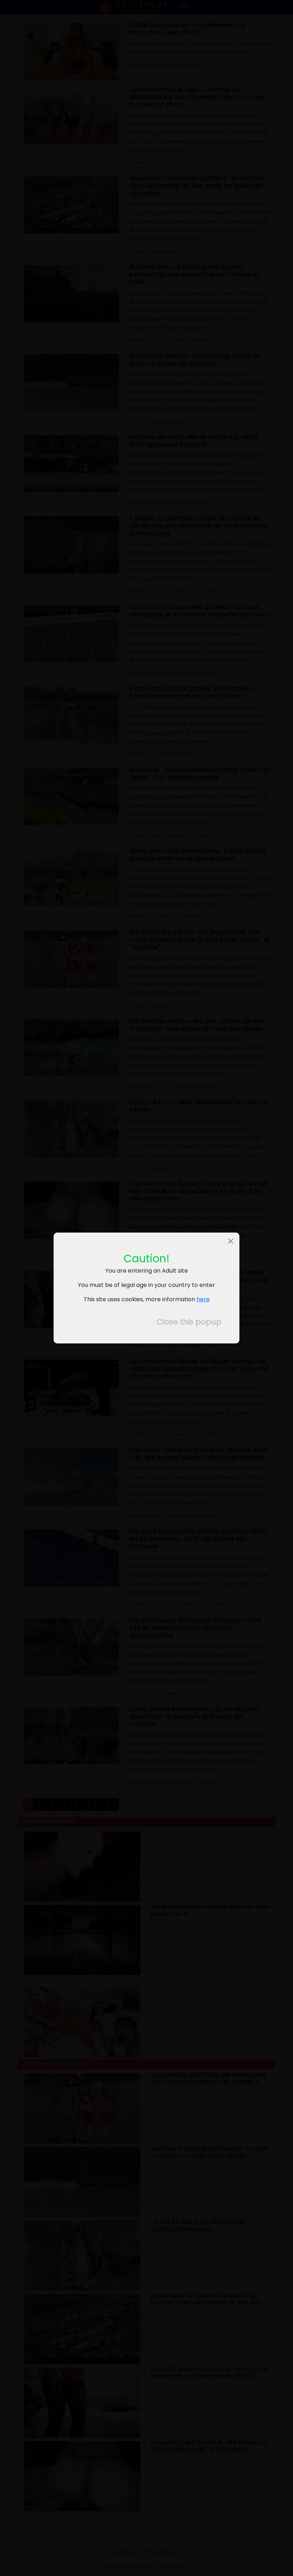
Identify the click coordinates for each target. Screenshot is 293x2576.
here (203, 1299)
